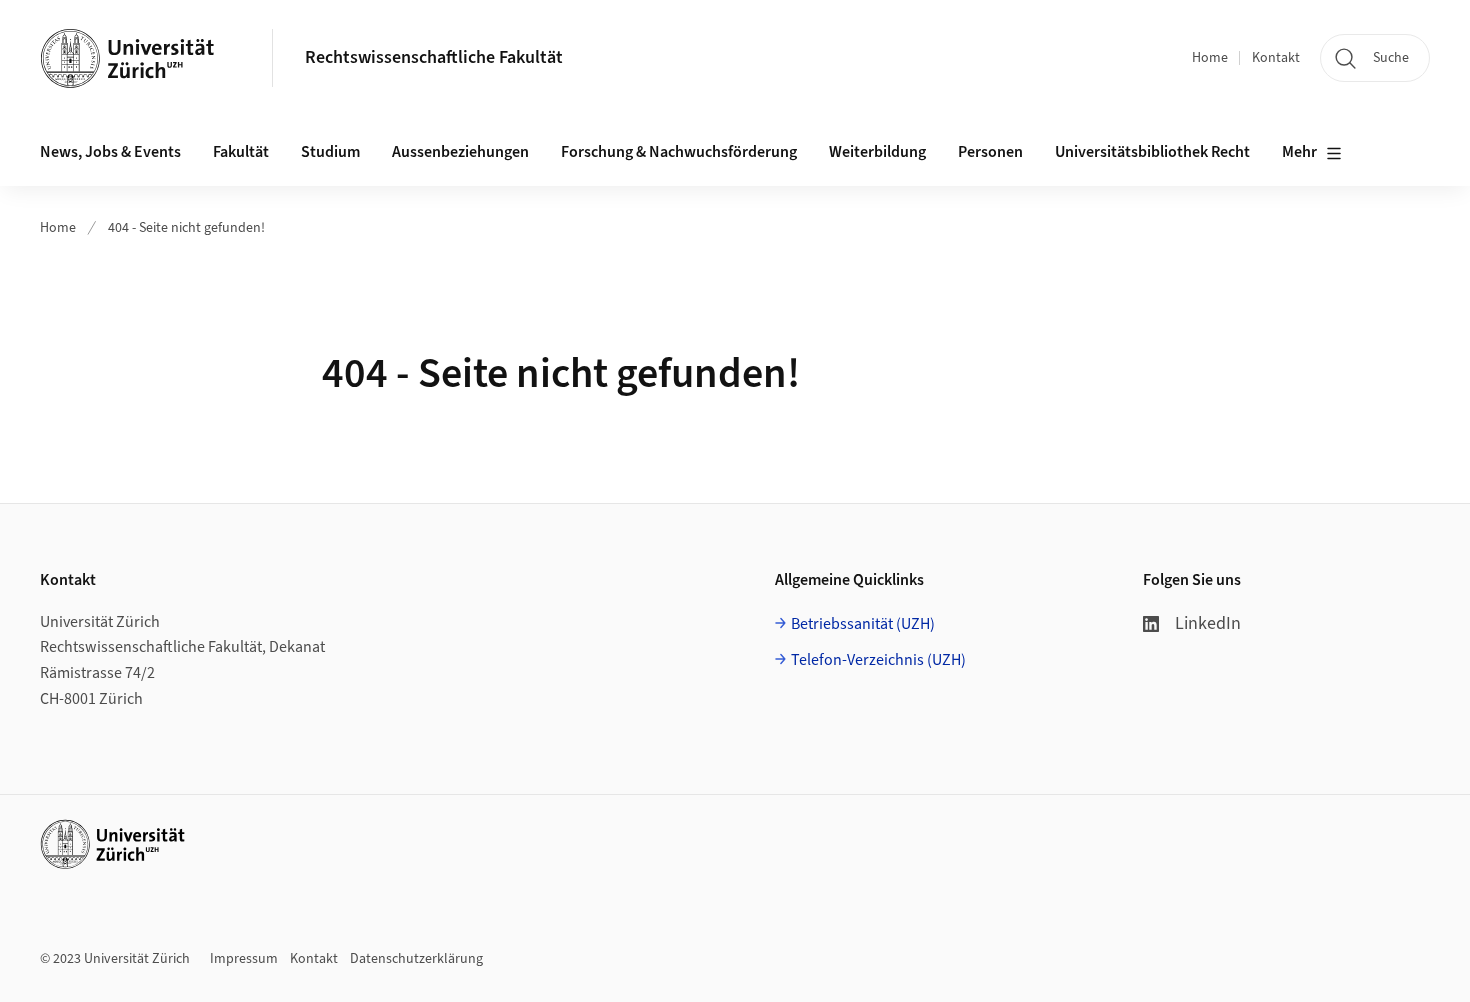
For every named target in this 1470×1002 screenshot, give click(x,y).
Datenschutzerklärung (416, 959)
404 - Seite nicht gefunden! (186, 228)
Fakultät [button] (241, 152)
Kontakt (1276, 58)
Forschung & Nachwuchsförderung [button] (679, 152)
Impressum (244, 959)
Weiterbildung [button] (877, 152)
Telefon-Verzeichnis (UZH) (878, 660)
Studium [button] (330, 152)
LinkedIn (1208, 623)
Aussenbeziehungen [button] (460, 152)
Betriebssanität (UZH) (863, 624)
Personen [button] (990, 152)
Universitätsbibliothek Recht (1152, 152)
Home (1210, 58)
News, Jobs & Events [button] (110, 152)
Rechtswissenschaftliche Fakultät (434, 57)
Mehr (1299, 152)
